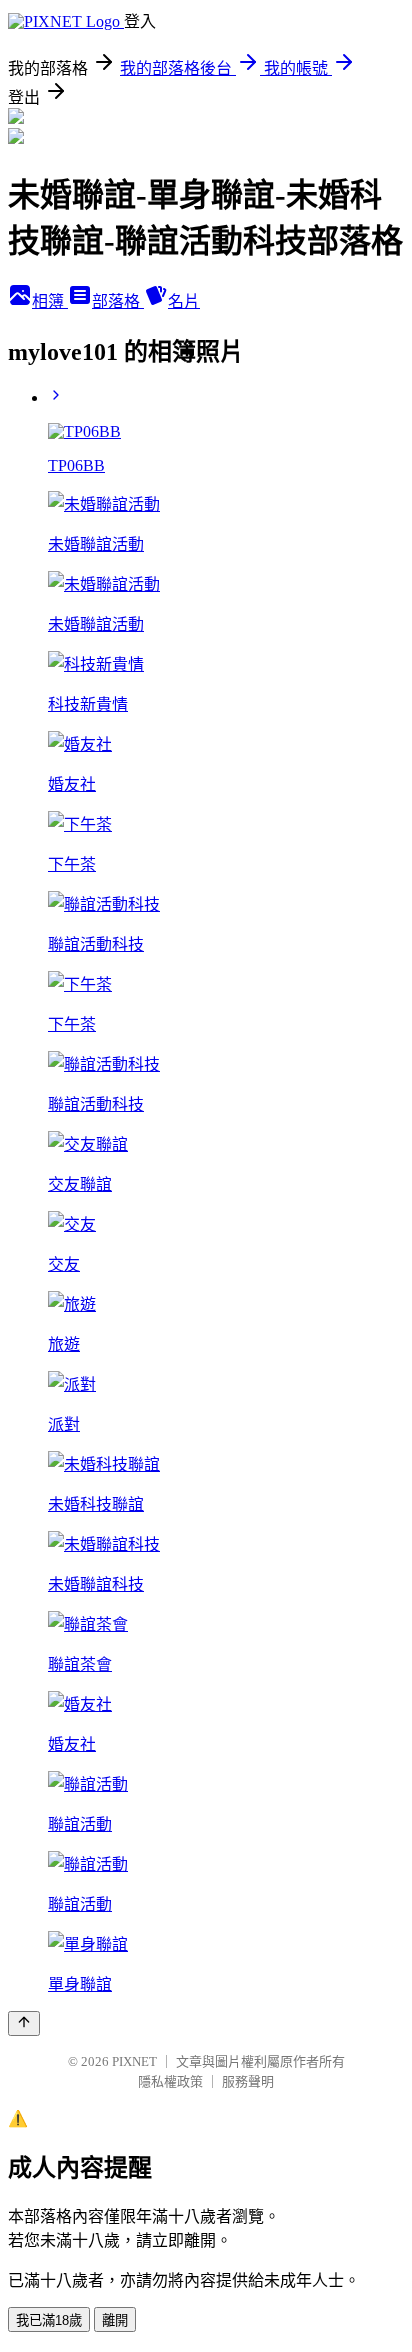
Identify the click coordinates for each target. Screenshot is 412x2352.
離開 (115, 2320)
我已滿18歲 (49, 2320)
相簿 (50, 301)
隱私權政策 (170, 2081)
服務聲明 (248, 2081)
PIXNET (134, 2061)
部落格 (118, 301)
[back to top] (24, 2023)
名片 (184, 301)
